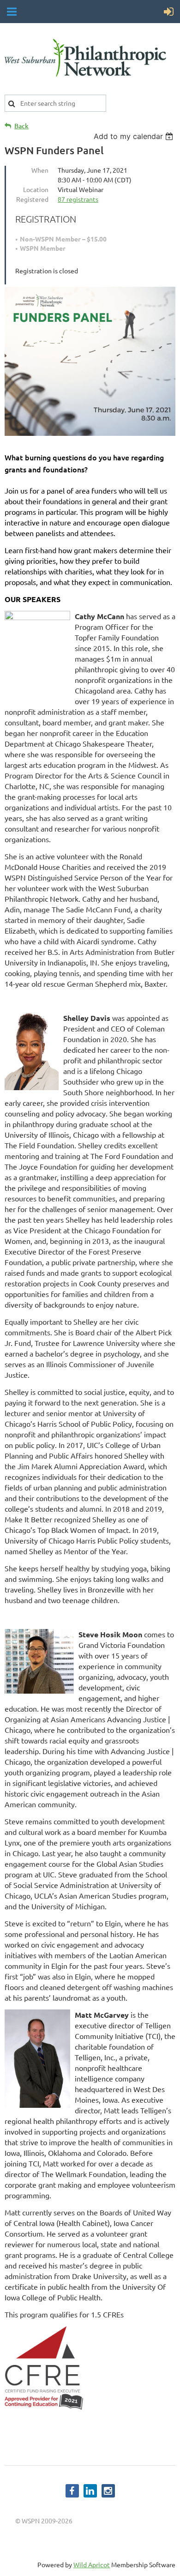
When (40, 170)
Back (21, 126)
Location (36, 189)
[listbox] (135, 136)
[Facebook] (72, 2491)
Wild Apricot (92, 2564)
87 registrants (78, 199)
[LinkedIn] (90, 2491)
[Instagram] (108, 2491)
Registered (32, 199)
